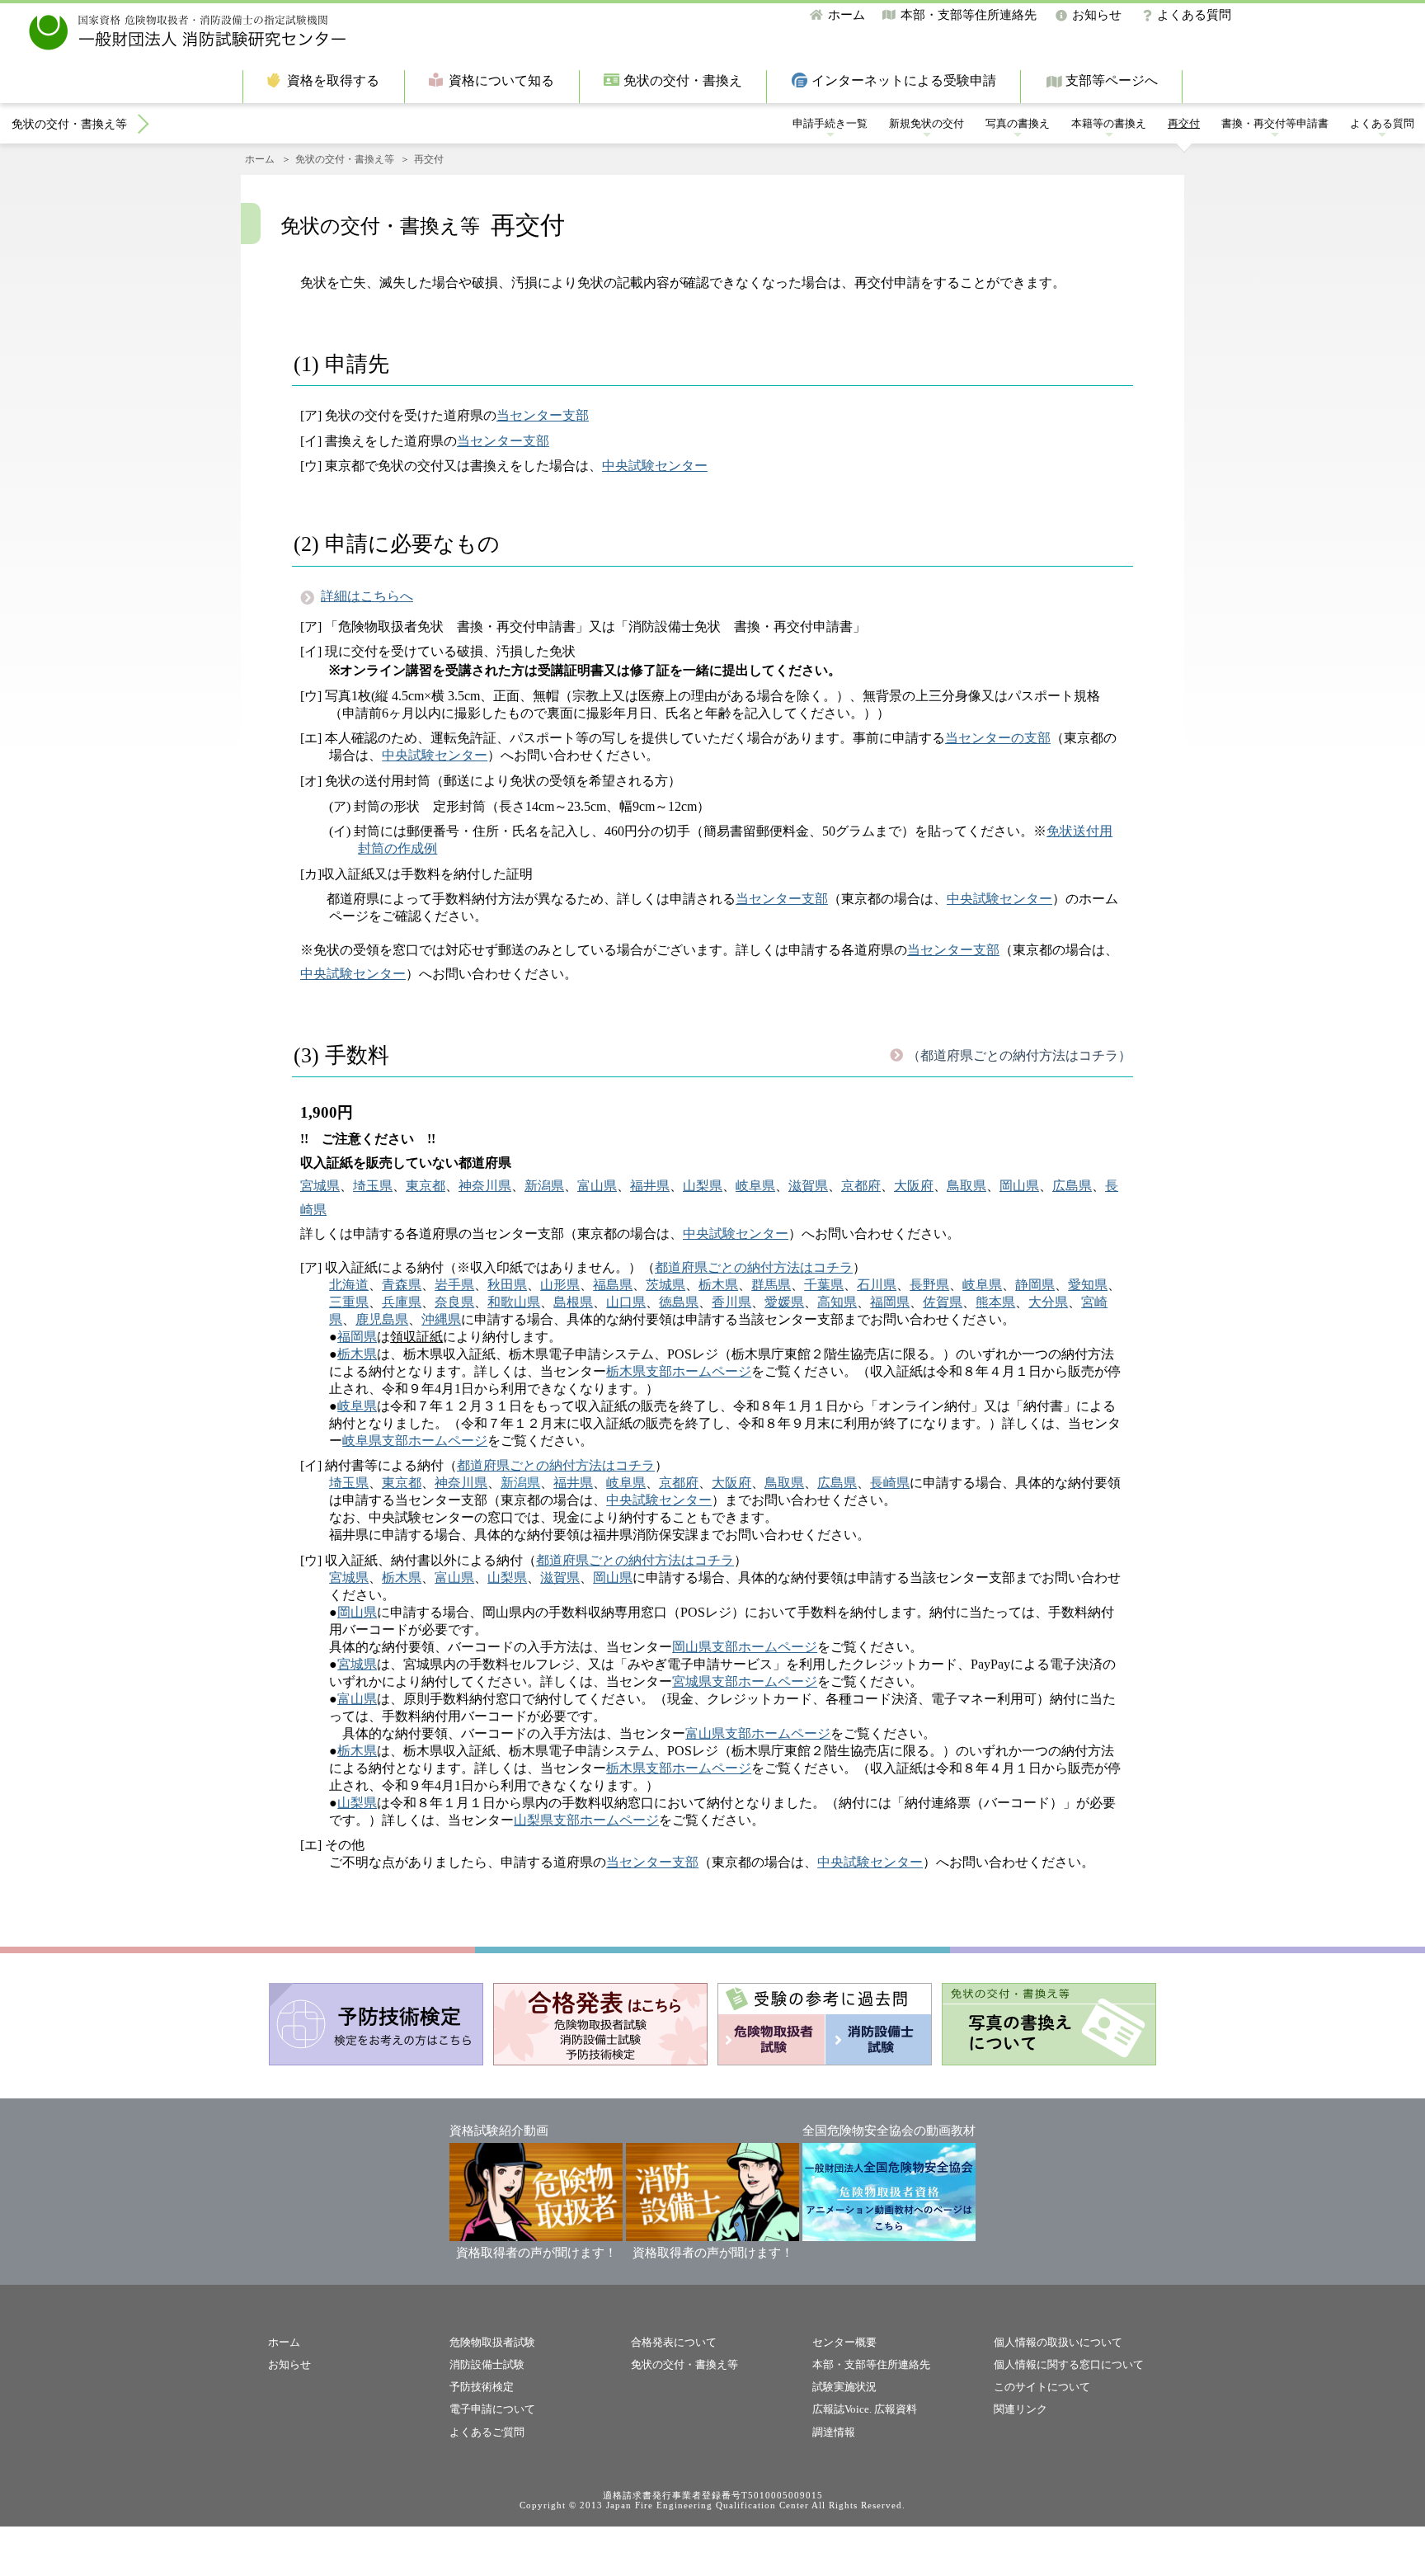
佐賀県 (943, 1302)
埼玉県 (373, 1186)
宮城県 (320, 1186)
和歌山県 (514, 1302)
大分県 (1048, 1302)
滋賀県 (808, 1186)
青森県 (402, 1285)
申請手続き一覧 (830, 123)
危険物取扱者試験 (492, 2342)
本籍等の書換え (1109, 123)
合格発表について (674, 2342)
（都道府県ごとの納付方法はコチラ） (1019, 1055)
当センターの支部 (998, 738)
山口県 (626, 1302)
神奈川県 (485, 1186)
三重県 (349, 1302)
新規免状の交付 (926, 123)
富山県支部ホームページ (758, 1733)
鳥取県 (966, 1186)
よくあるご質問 (487, 2432)
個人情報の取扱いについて (1058, 2342)
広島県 (1072, 1186)
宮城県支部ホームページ (745, 1681)
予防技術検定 (482, 2387)
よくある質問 (1194, 15)
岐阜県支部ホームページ (415, 1441)
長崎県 (890, 1483)
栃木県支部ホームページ (679, 1371)
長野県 (929, 1285)
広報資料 (896, 2409)
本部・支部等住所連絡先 (969, 15)
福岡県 (890, 1302)
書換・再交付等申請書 (1275, 123)
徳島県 (679, 1302)
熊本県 (995, 1302)
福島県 (613, 1285)
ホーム (847, 15)
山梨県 (703, 1186)
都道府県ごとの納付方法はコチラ (754, 1267)
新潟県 (544, 1186)
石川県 (877, 1285)
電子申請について (492, 2409)
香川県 (731, 1302)
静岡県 (1035, 1285)
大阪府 (914, 1186)
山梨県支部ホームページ (586, 1820)
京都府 (861, 1186)
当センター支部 (543, 415)
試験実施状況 (844, 2387)
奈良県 (454, 1302)
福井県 (650, 1186)
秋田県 (507, 1285)
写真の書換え (1018, 123)
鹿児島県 (382, 1319)
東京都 (426, 1186)
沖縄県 (441, 1319)
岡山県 (1019, 1186)
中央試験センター (655, 466)
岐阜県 (755, 1186)
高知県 (837, 1302)
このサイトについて (1042, 2387)
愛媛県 (784, 1302)
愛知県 (1088, 1285)
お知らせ (1097, 15)
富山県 (597, 1186)
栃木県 (718, 1285)
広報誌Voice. (842, 2409)
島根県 (573, 1302)
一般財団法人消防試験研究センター (188, 33)
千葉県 (824, 1285)
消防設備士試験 (487, 2364)
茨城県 (665, 1285)
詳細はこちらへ (367, 596)
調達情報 (834, 2432)
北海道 (349, 1285)
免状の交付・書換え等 (69, 124)
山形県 (560, 1285)
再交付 (1184, 123)
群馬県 (771, 1285)
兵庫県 (402, 1302)
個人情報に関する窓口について (1069, 2364)
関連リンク (1021, 2409)
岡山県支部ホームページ (745, 1647)
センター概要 (844, 2342)
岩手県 (454, 1285)
